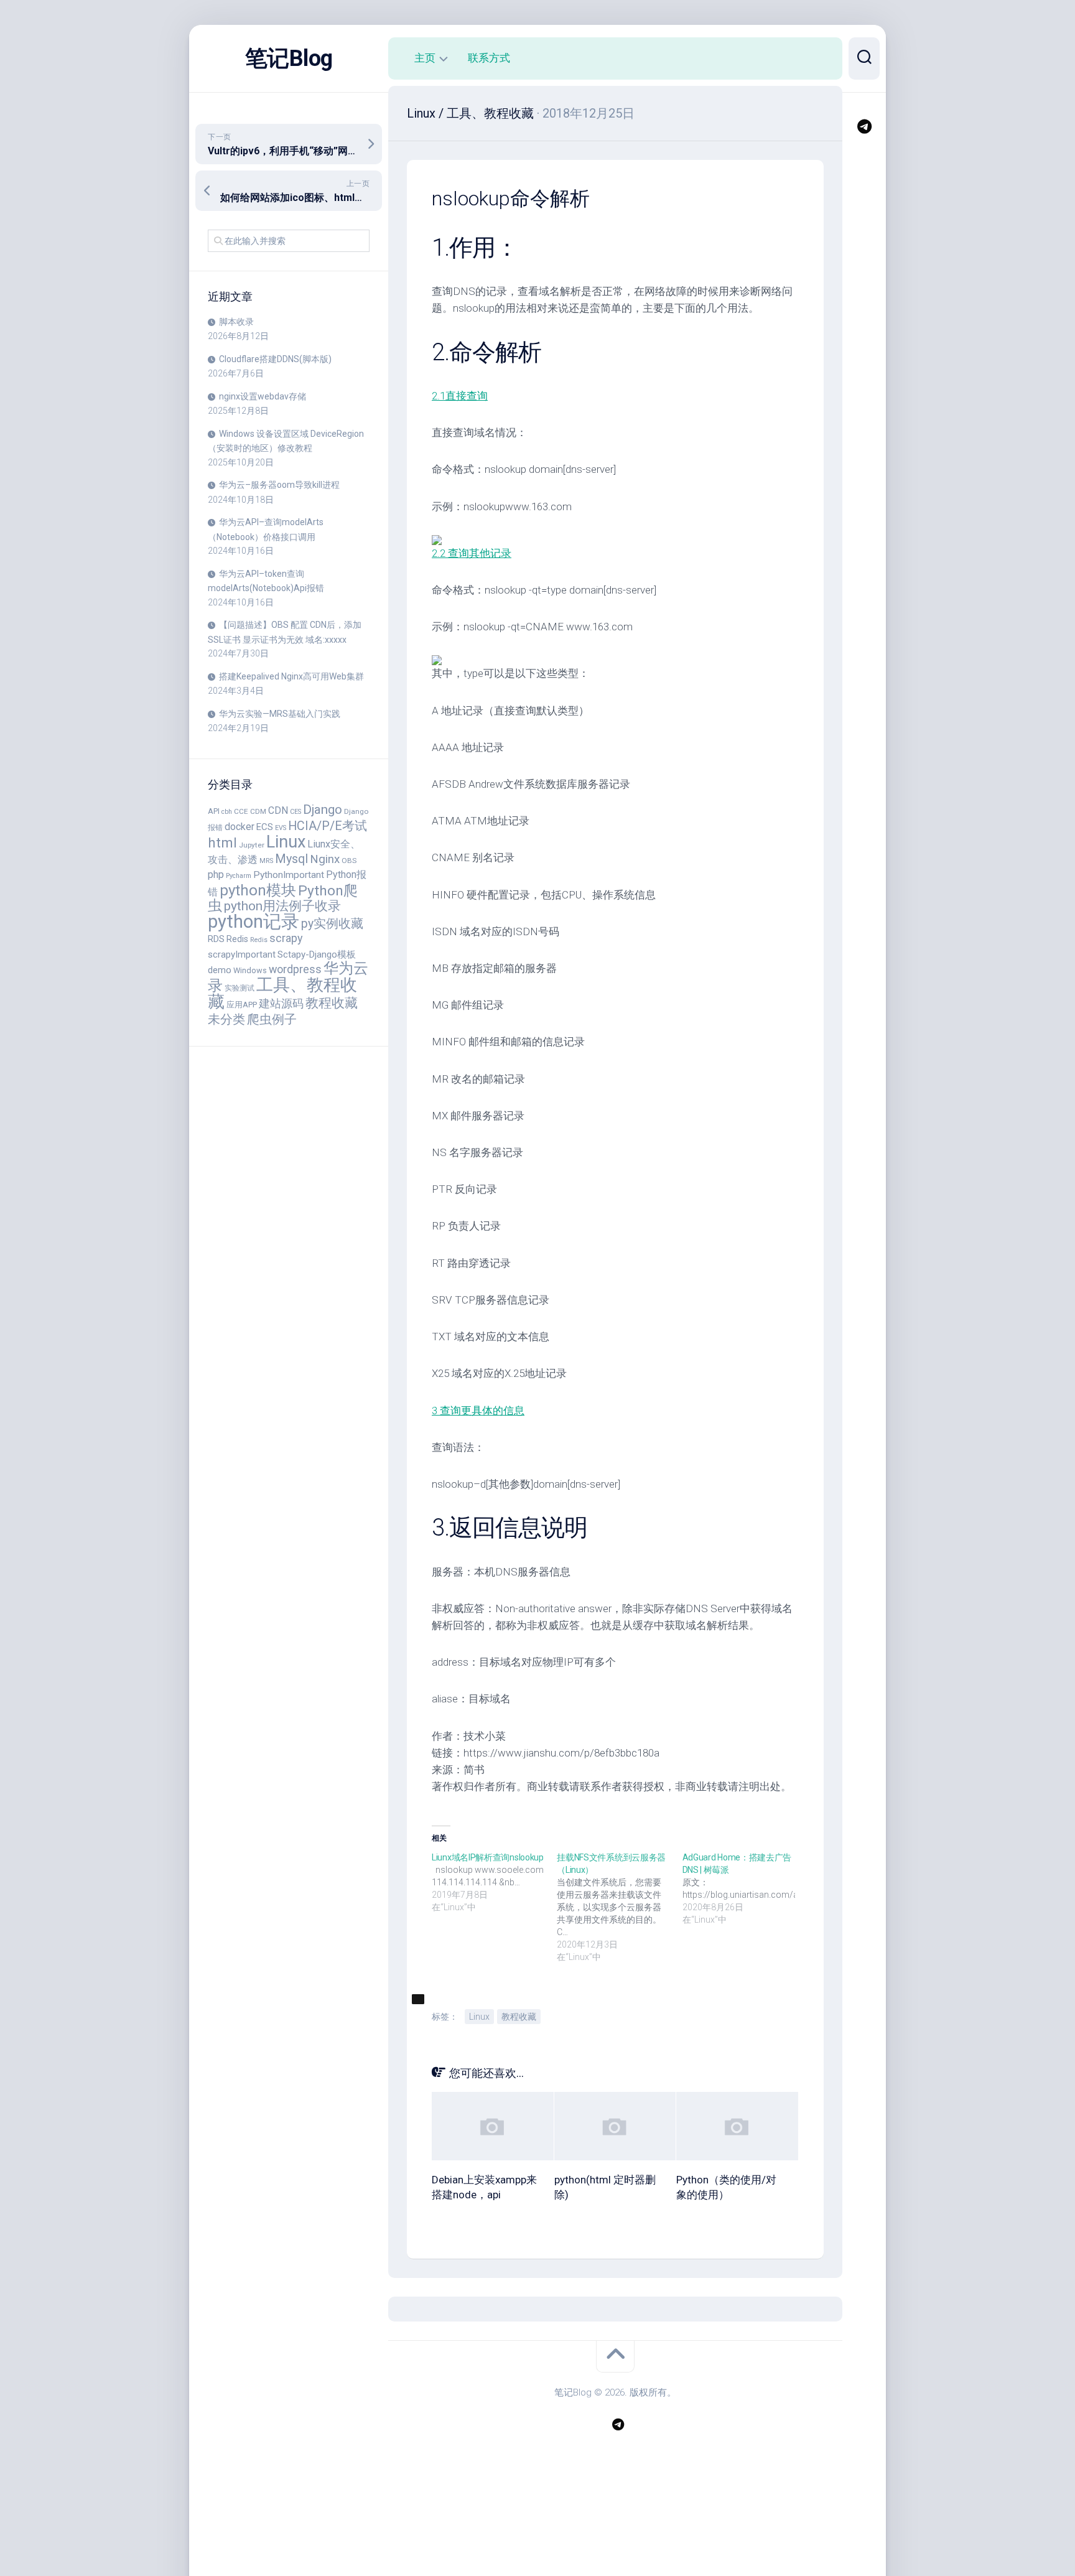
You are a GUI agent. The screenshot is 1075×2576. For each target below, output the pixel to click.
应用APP (242, 1005)
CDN (278, 810)
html (222, 842)
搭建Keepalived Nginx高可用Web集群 (291, 676)
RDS (216, 939)
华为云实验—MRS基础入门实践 (280, 714)
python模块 (258, 890)
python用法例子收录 (282, 906)
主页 (425, 58)
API (214, 811)
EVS (281, 828)
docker (240, 827)
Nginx (325, 859)
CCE (241, 811)
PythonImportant (289, 875)
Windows (250, 970)
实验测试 (240, 988)
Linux (286, 842)
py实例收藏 (332, 924)
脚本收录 (236, 322)
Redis (237, 939)
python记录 (254, 922)
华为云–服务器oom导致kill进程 (279, 485)
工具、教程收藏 (282, 994)
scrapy (286, 938)
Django (323, 810)
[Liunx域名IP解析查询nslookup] (494, 1882)
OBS (349, 861)
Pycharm (239, 876)
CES (296, 812)
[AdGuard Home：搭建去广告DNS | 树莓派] (745, 1888)
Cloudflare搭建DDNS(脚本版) (275, 359)
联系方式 (489, 58)
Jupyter (252, 845)
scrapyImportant (242, 954)
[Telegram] (864, 126)
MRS (266, 861)
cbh (227, 812)
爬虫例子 (272, 1019)
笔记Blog (289, 58)
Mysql (291, 859)
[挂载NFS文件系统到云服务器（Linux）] (619, 1907)
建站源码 (281, 1003)
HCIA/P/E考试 (328, 826)
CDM (258, 811)
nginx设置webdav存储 (263, 396)
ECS (265, 827)
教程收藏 (332, 1003)
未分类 (226, 1020)
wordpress (295, 969)
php (216, 875)
